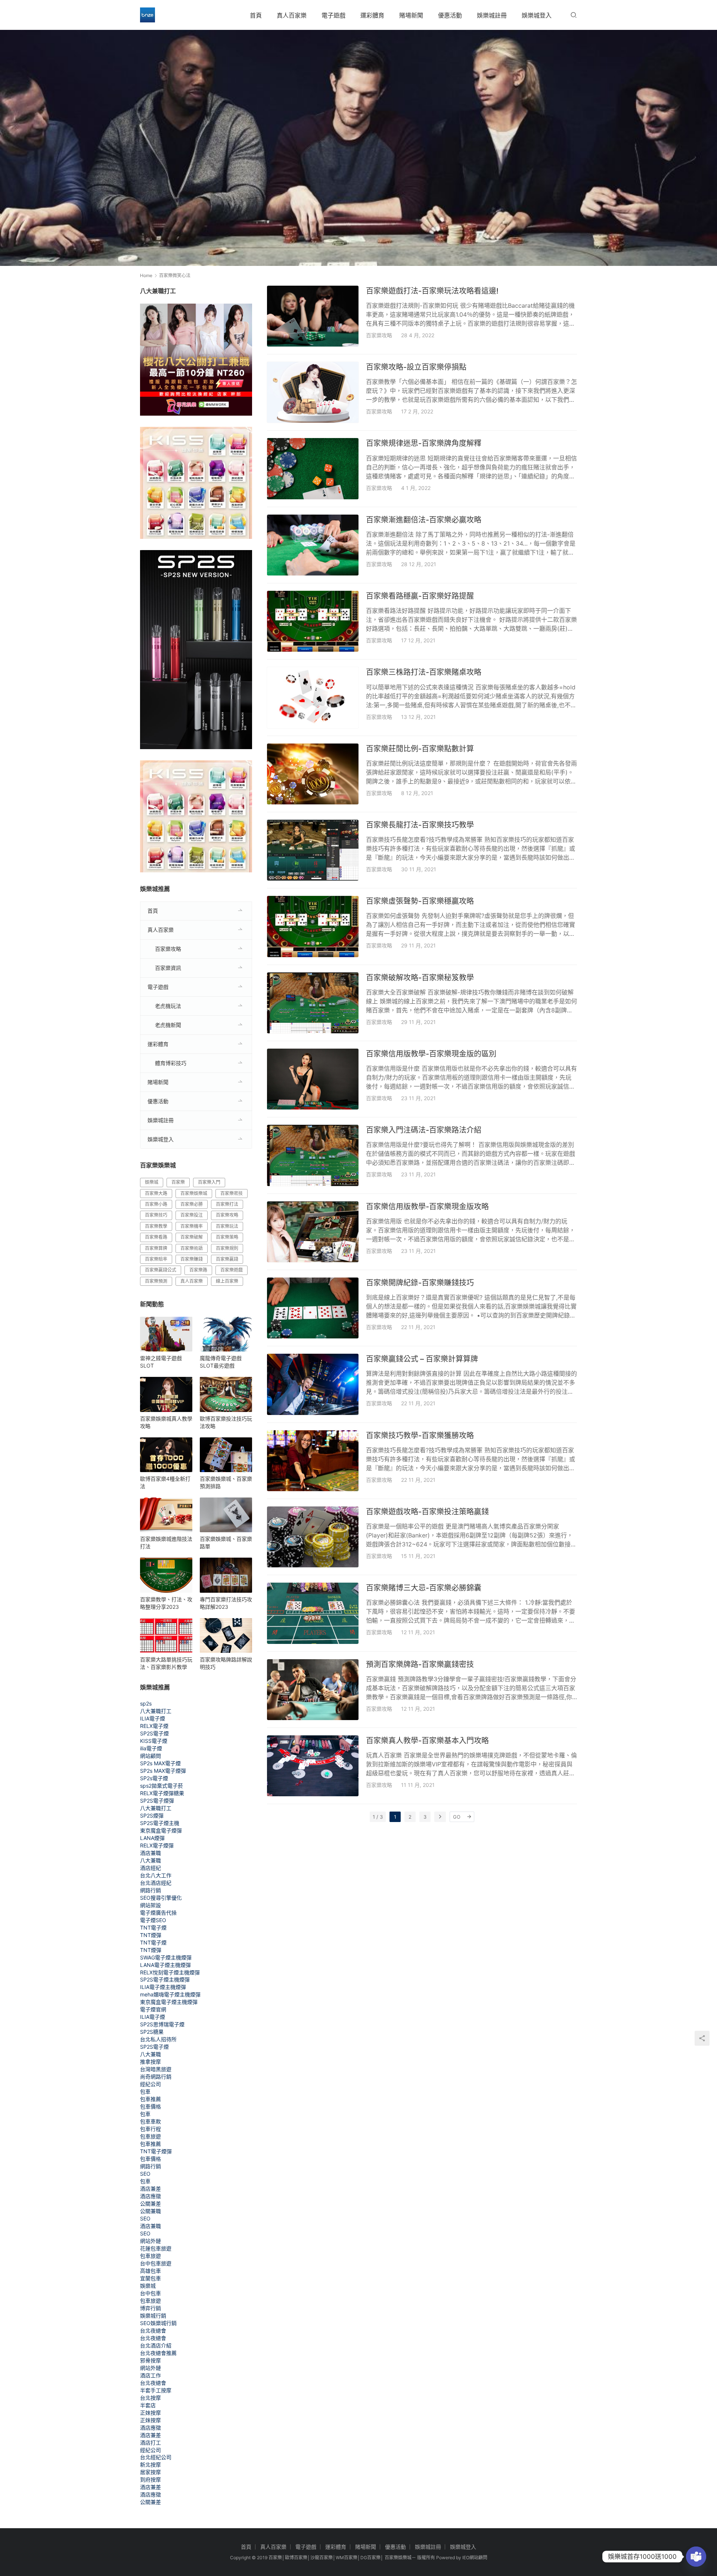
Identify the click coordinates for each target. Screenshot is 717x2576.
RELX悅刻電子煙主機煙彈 (170, 1972)
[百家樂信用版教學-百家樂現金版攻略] (313, 1232)
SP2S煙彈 (152, 1815)
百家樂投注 (192, 1215)
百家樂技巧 (156, 1215)
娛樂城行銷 (153, 2316)
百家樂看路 (156, 1237)
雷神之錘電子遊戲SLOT (161, 1362)
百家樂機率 (192, 1226)
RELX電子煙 (154, 1726)
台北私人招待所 (158, 2039)
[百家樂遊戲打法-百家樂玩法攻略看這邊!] (313, 316)
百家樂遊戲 (232, 1270)
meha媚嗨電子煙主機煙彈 (170, 1994)
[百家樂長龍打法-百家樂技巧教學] (313, 850)
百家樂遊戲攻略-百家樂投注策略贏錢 (427, 1512)
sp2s (146, 1703)
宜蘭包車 (150, 2278)
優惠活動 (450, 15)
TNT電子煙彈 (156, 2151)
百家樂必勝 (192, 1204)
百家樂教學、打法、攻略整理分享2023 (166, 1603)
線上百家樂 (227, 1281)
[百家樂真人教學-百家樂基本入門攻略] (313, 1766)
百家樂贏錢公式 (161, 1270)
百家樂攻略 (379, 335)
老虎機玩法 (168, 1006)
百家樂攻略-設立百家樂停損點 (416, 367)
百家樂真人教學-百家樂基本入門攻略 (427, 1741)
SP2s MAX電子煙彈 (163, 1771)
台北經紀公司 (156, 2457)
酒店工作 (150, 2375)
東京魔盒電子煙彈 (161, 1830)
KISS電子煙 (154, 1741)
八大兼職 (150, 1860)
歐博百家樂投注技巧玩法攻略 (226, 1422)
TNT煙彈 (151, 1935)
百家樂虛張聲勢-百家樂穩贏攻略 (420, 901)
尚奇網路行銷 (156, 2077)
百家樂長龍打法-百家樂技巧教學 (420, 825)
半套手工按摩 (156, 2390)
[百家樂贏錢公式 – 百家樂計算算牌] (313, 1384)
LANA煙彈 (152, 1838)
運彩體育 (372, 15)
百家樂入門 (209, 1182)
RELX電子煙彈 (157, 1845)
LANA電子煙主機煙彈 (165, 1965)
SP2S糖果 (152, 2032)
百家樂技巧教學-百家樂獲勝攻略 (420, 1436)
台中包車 (150, 2293)
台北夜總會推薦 (158, 2353)
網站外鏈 (150, 2241)
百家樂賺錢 (192, 1259)
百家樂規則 (227, 1248)
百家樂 (178, 1182)
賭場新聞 (411, 15)
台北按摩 (150, 2398)
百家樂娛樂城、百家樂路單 (226, 1543)
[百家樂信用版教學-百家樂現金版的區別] (313, 1079)
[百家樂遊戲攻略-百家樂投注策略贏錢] (313, 1537)
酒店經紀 (150, 1868)
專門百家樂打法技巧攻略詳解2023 (226, 1603)
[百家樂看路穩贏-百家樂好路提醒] (313, 621)
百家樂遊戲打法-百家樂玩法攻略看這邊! (432, 291)
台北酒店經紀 (156, 1883)
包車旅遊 (150, 2136)
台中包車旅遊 (156, 2263)
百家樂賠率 (156, 1259)
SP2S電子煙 (154, 1733)
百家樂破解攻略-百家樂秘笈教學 (420, 978)
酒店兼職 (150, 1853)
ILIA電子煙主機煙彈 (163, 1987)
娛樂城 (152, 1182)
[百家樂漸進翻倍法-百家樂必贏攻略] (313, 545)
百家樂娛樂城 (194, 1193)
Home (146, 275)
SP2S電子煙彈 (157, 1801)
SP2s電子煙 (154, 1778)
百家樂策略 (227, 1237)
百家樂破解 (192, 1237)
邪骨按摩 (150, 2360)
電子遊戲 (333, 15)
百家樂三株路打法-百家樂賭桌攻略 (424, 672)
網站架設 (150, 1905)
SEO (145, 2174)
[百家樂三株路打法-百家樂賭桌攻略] (313, 697)
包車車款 (150, 2121)
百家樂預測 (156, 1281)
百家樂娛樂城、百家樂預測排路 (226, 1482)
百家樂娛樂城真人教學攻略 (166, 1422)
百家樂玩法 (227, 1226)
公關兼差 (150, 2203)
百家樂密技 (232, 1193)
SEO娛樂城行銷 (158, 2323)
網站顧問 (150, 1756)
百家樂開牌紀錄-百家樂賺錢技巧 (420, 1283)
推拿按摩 (150, 2062)
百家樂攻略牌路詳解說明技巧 (226, 1663)
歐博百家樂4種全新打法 (165, 1482)
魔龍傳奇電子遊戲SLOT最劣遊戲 (221, 1362)
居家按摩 (150, 2472)
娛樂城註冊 (492, 15)
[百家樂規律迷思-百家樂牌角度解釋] (313, 468)
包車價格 (150, 2106)
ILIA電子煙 (153, 1718)
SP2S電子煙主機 (160, 1823)
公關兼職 (150, 2211)
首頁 (256, 15)
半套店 (148, 2405)
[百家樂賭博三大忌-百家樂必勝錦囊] (313, 1613)
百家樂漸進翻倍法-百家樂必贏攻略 (424, 520)
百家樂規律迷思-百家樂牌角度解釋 (424, 443)
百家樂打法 (227, 1204)
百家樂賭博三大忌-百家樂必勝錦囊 (424, 1588)
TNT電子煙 (153, 1928)
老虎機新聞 (168, 1025)
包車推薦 (150, 2099)
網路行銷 (150, 1890)
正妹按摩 (150, 2413)
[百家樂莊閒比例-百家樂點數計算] (313, 774)
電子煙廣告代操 (158, 1913)
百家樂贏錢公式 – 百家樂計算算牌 (422, 1359)
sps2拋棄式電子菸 (162, 1786)
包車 (145, 2091)
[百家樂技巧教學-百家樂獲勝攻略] (313, 1461)
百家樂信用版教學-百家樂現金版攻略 (427, 1207)
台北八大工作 (156, 1875)
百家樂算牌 (156, 1248)
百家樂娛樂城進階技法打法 (166, 1543)
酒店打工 (150, 2442)
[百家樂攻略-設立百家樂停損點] (313, 392)
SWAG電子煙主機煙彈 (166, 1957)
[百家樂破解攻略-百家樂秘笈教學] (313, 1003)
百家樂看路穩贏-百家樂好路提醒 (420, 596)
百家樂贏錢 (227, 1259)
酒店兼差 (150, 2189)
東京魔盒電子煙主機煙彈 (169, 2002)
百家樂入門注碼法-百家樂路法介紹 (424, 1130)
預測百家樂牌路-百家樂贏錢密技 (420, 1664)
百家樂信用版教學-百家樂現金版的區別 (431, 1054)
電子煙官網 (153, 2009)
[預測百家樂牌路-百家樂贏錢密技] (313, 1690)
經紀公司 (150, 2084)
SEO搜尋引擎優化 (161, 1898)
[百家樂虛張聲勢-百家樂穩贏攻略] (313, 926)
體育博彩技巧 (171, 1063)
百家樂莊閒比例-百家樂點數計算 (420, 749)
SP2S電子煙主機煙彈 (165, 1979)
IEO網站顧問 (475, 2558)
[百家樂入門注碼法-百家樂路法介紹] (313, 1155)
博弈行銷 (150, 2308)
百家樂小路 (156, 1204)
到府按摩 (150, 2479)
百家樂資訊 (168, 968)
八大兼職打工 (156, 1711)
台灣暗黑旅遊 (156, 2069)
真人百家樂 (292, 15)
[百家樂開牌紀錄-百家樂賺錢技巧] (313, 1308)
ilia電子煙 (151, 1748)
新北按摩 (150, 2465)
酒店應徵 (150, 2196)
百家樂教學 (156, 1226)
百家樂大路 (156, 1193)
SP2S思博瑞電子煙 (162, 2024)
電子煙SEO (153, 1920)
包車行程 (150, 2129)
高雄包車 (150, 2271)
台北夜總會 (153, 2330)
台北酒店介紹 (156, 2345)
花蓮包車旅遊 (156, 2248)
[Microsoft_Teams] (696, 2557)
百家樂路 (198, 1270)
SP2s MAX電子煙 (160, 1763)
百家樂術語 (192, 1248)
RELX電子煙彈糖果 (162, 1793)
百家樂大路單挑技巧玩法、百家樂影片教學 (166, 1663)
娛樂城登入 (537, 15)
